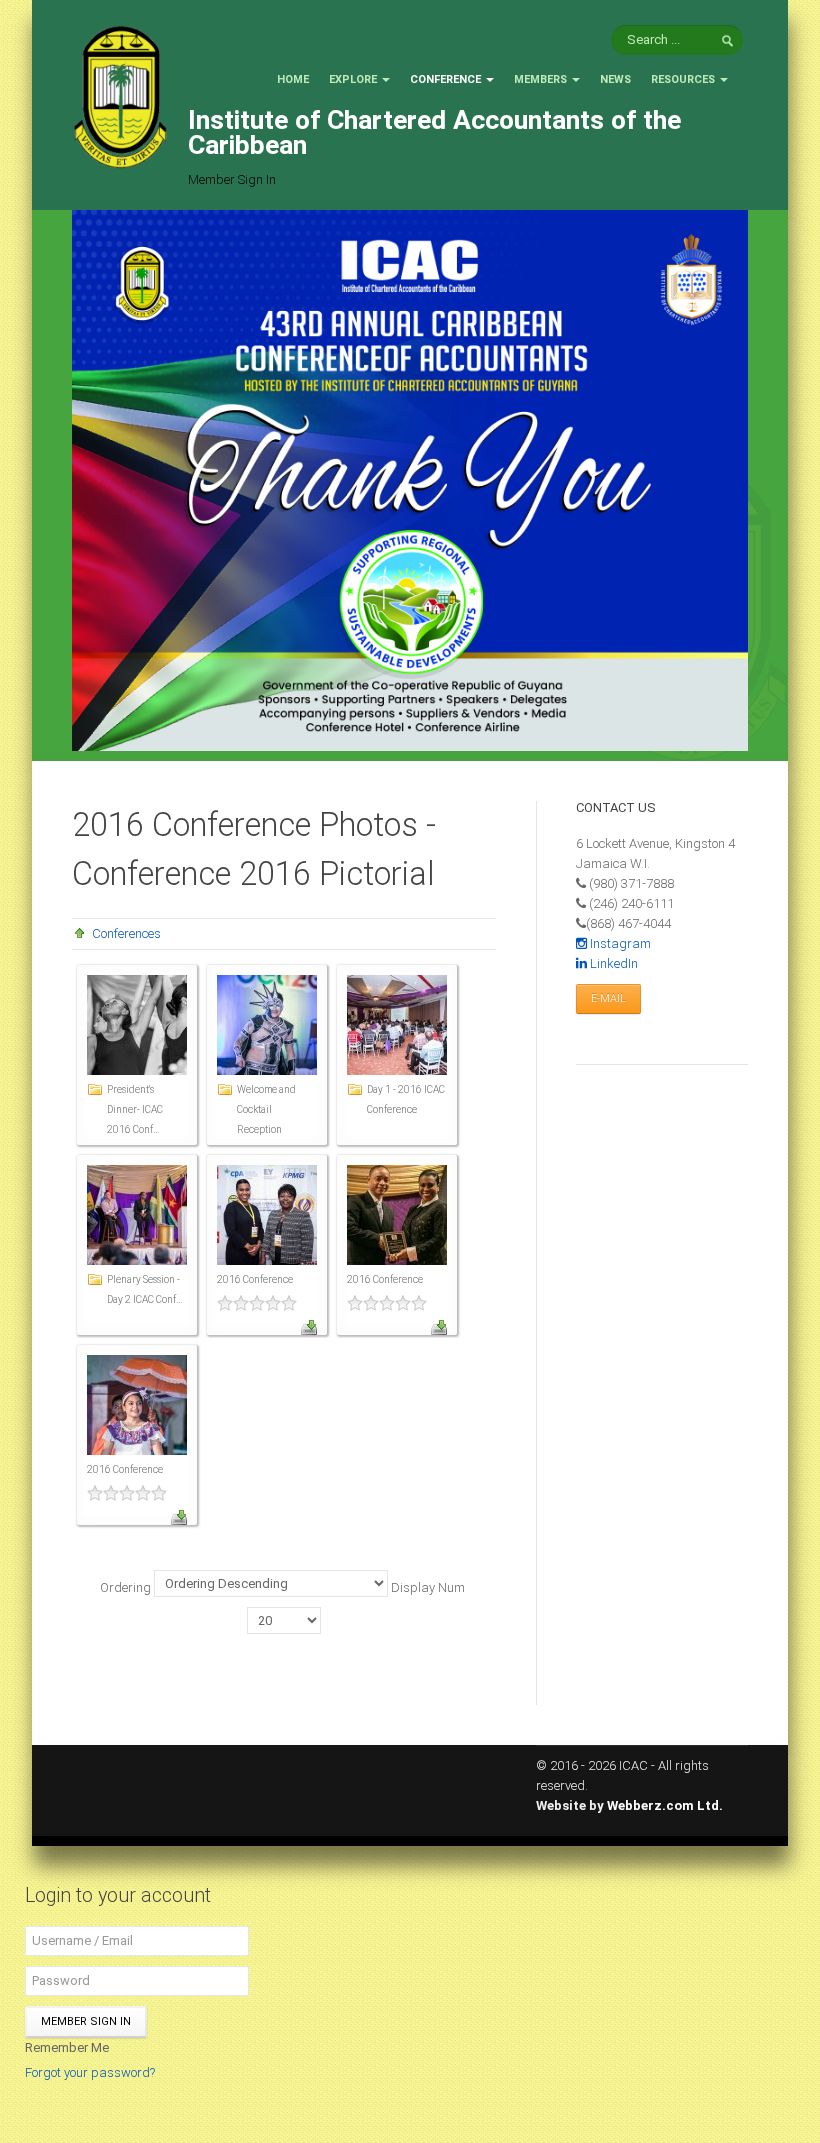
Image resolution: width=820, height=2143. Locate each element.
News (615, 79)
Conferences (126, 933)
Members (540, 79)
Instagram (619, 943)
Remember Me (67, 2047)
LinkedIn (612, 963)
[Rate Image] (267, 1303)
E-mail (608, 998)
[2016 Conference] (267, 1214)
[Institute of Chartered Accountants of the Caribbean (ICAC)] (120, 95)
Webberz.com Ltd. (665, 1805)
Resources (683, 79)
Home (293, 79)
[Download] (309, 1325)
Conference (445, 79)
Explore (353, 79)
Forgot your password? (90, 2072)
